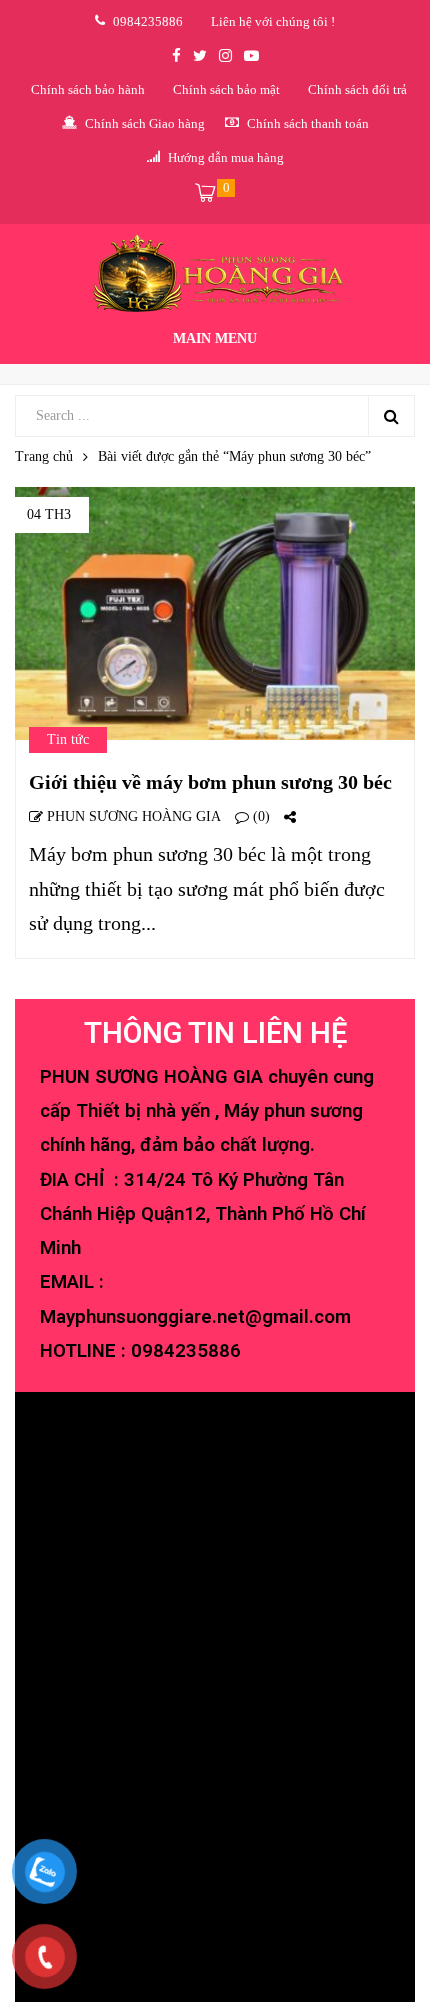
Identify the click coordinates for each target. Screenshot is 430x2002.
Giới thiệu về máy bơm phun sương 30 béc (210, 782)
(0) (259, 816)
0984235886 (186, 1351)
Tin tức (68, 739)
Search (391, 416)
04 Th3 (49, 514)
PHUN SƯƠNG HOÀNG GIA (132, 816)
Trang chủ (44, 456)
